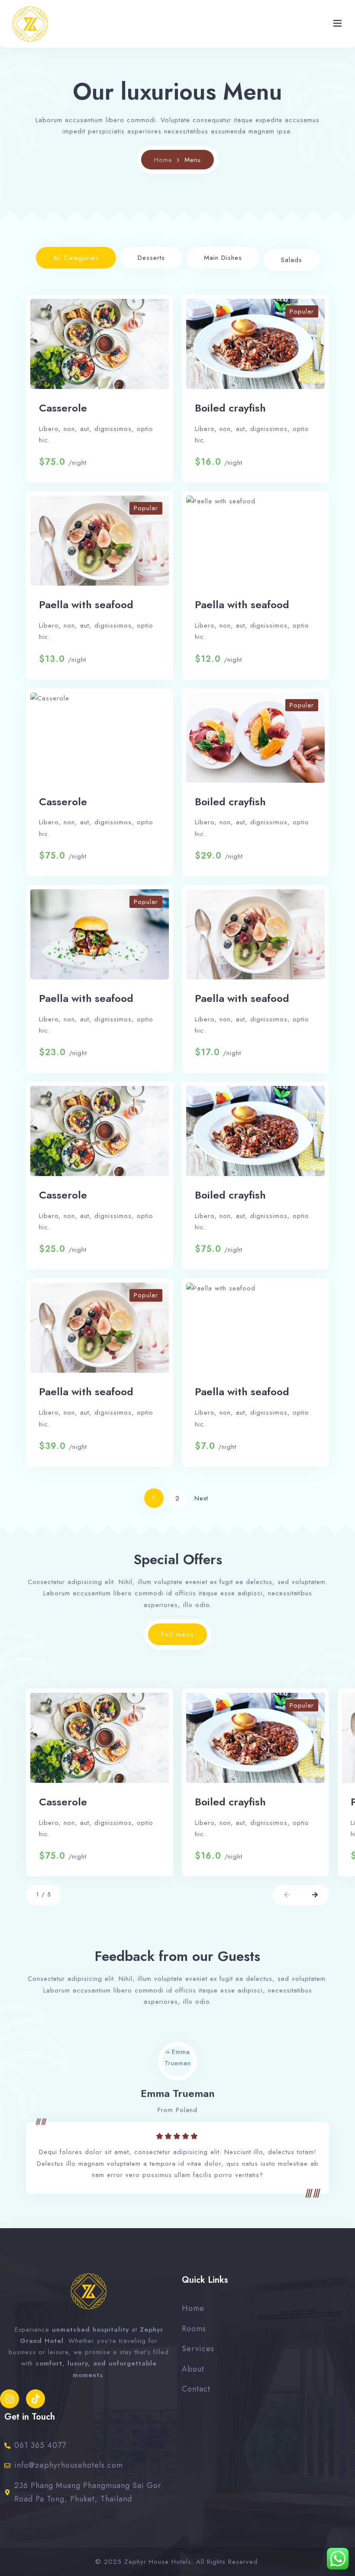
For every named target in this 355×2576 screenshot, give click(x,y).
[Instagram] (10, 2399)
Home (163, 160)
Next (201, 1498)
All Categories (76, 258)
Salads (292, 260)
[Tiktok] (35, 2399)
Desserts (151, 258)
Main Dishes (223, 258)
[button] (287, 1895)
